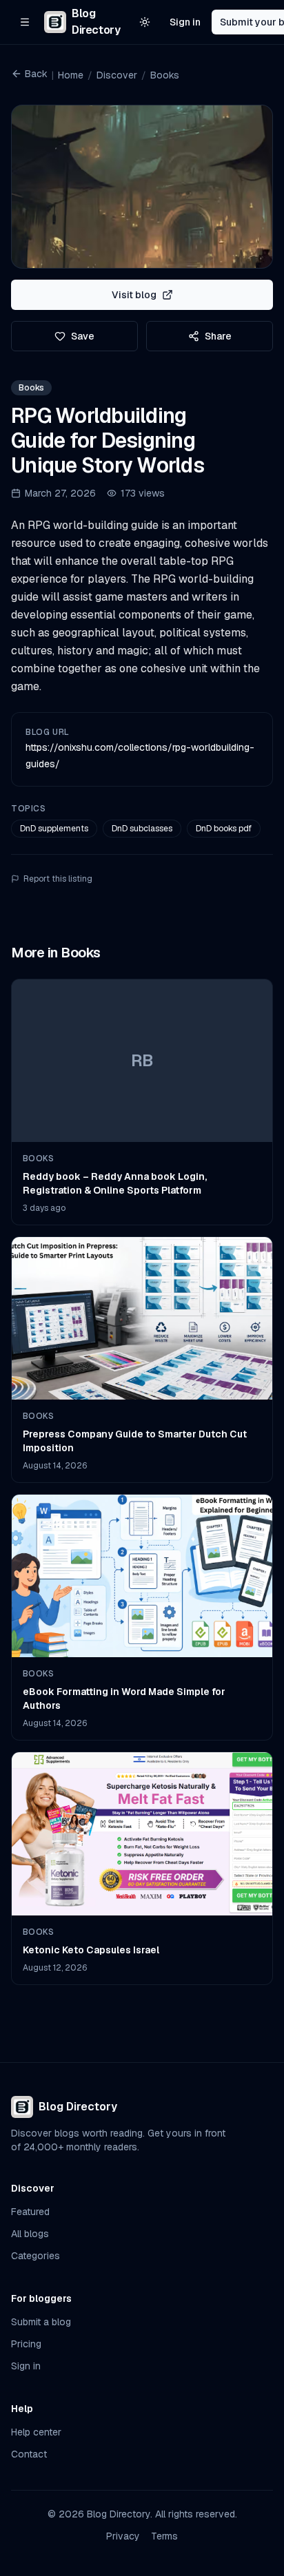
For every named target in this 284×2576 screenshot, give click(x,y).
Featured (30, 2212)
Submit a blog (41, 2322)
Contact (29, 2454)
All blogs (30, 2234)
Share (218, 336)
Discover (117, 75)
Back (36, 74)
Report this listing (58, 879)
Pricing (26, 2344)
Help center (36, 2432)
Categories (35, 2256)
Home (71, 75)
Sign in (185, 22)
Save (83, 336)
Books (165, 75)
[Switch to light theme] (145, 22)
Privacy (123, 2536)
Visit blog (134, 295)
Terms (164, 2536)
